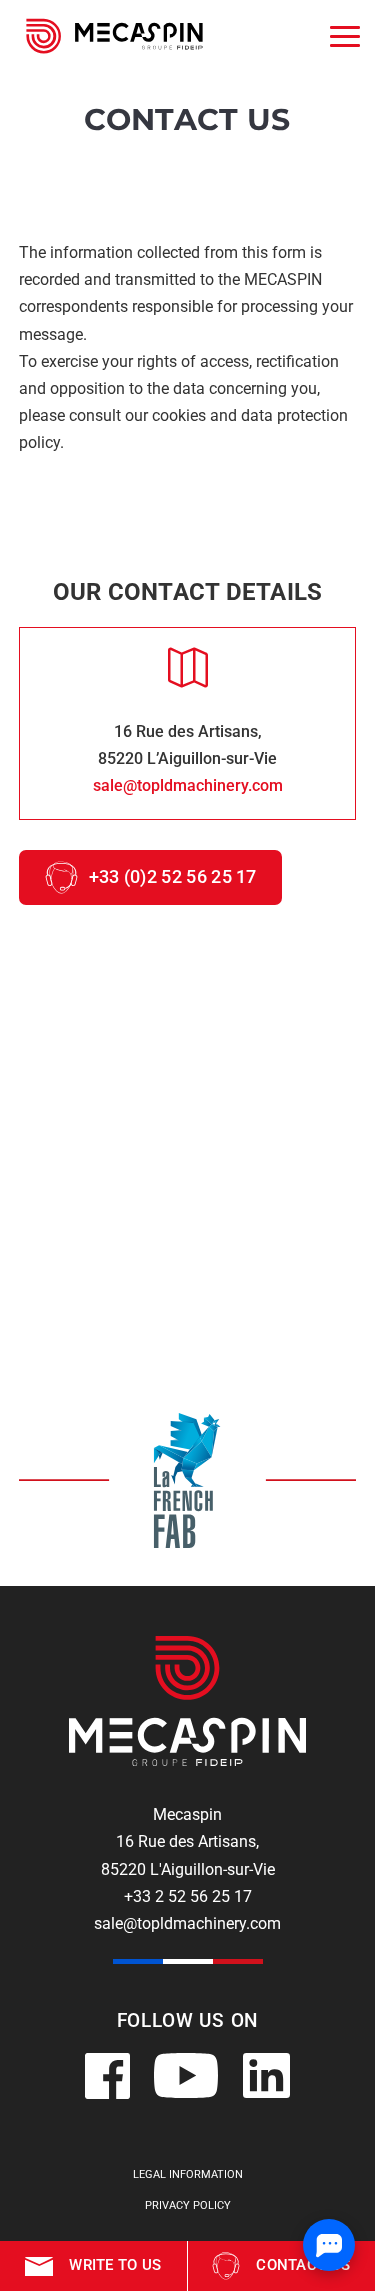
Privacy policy (188, 2205)
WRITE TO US (115, 2265)
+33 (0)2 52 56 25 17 (173, 877)
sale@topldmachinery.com (188, 785)
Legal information (188, 2174)
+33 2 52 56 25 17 (188, 1896)
